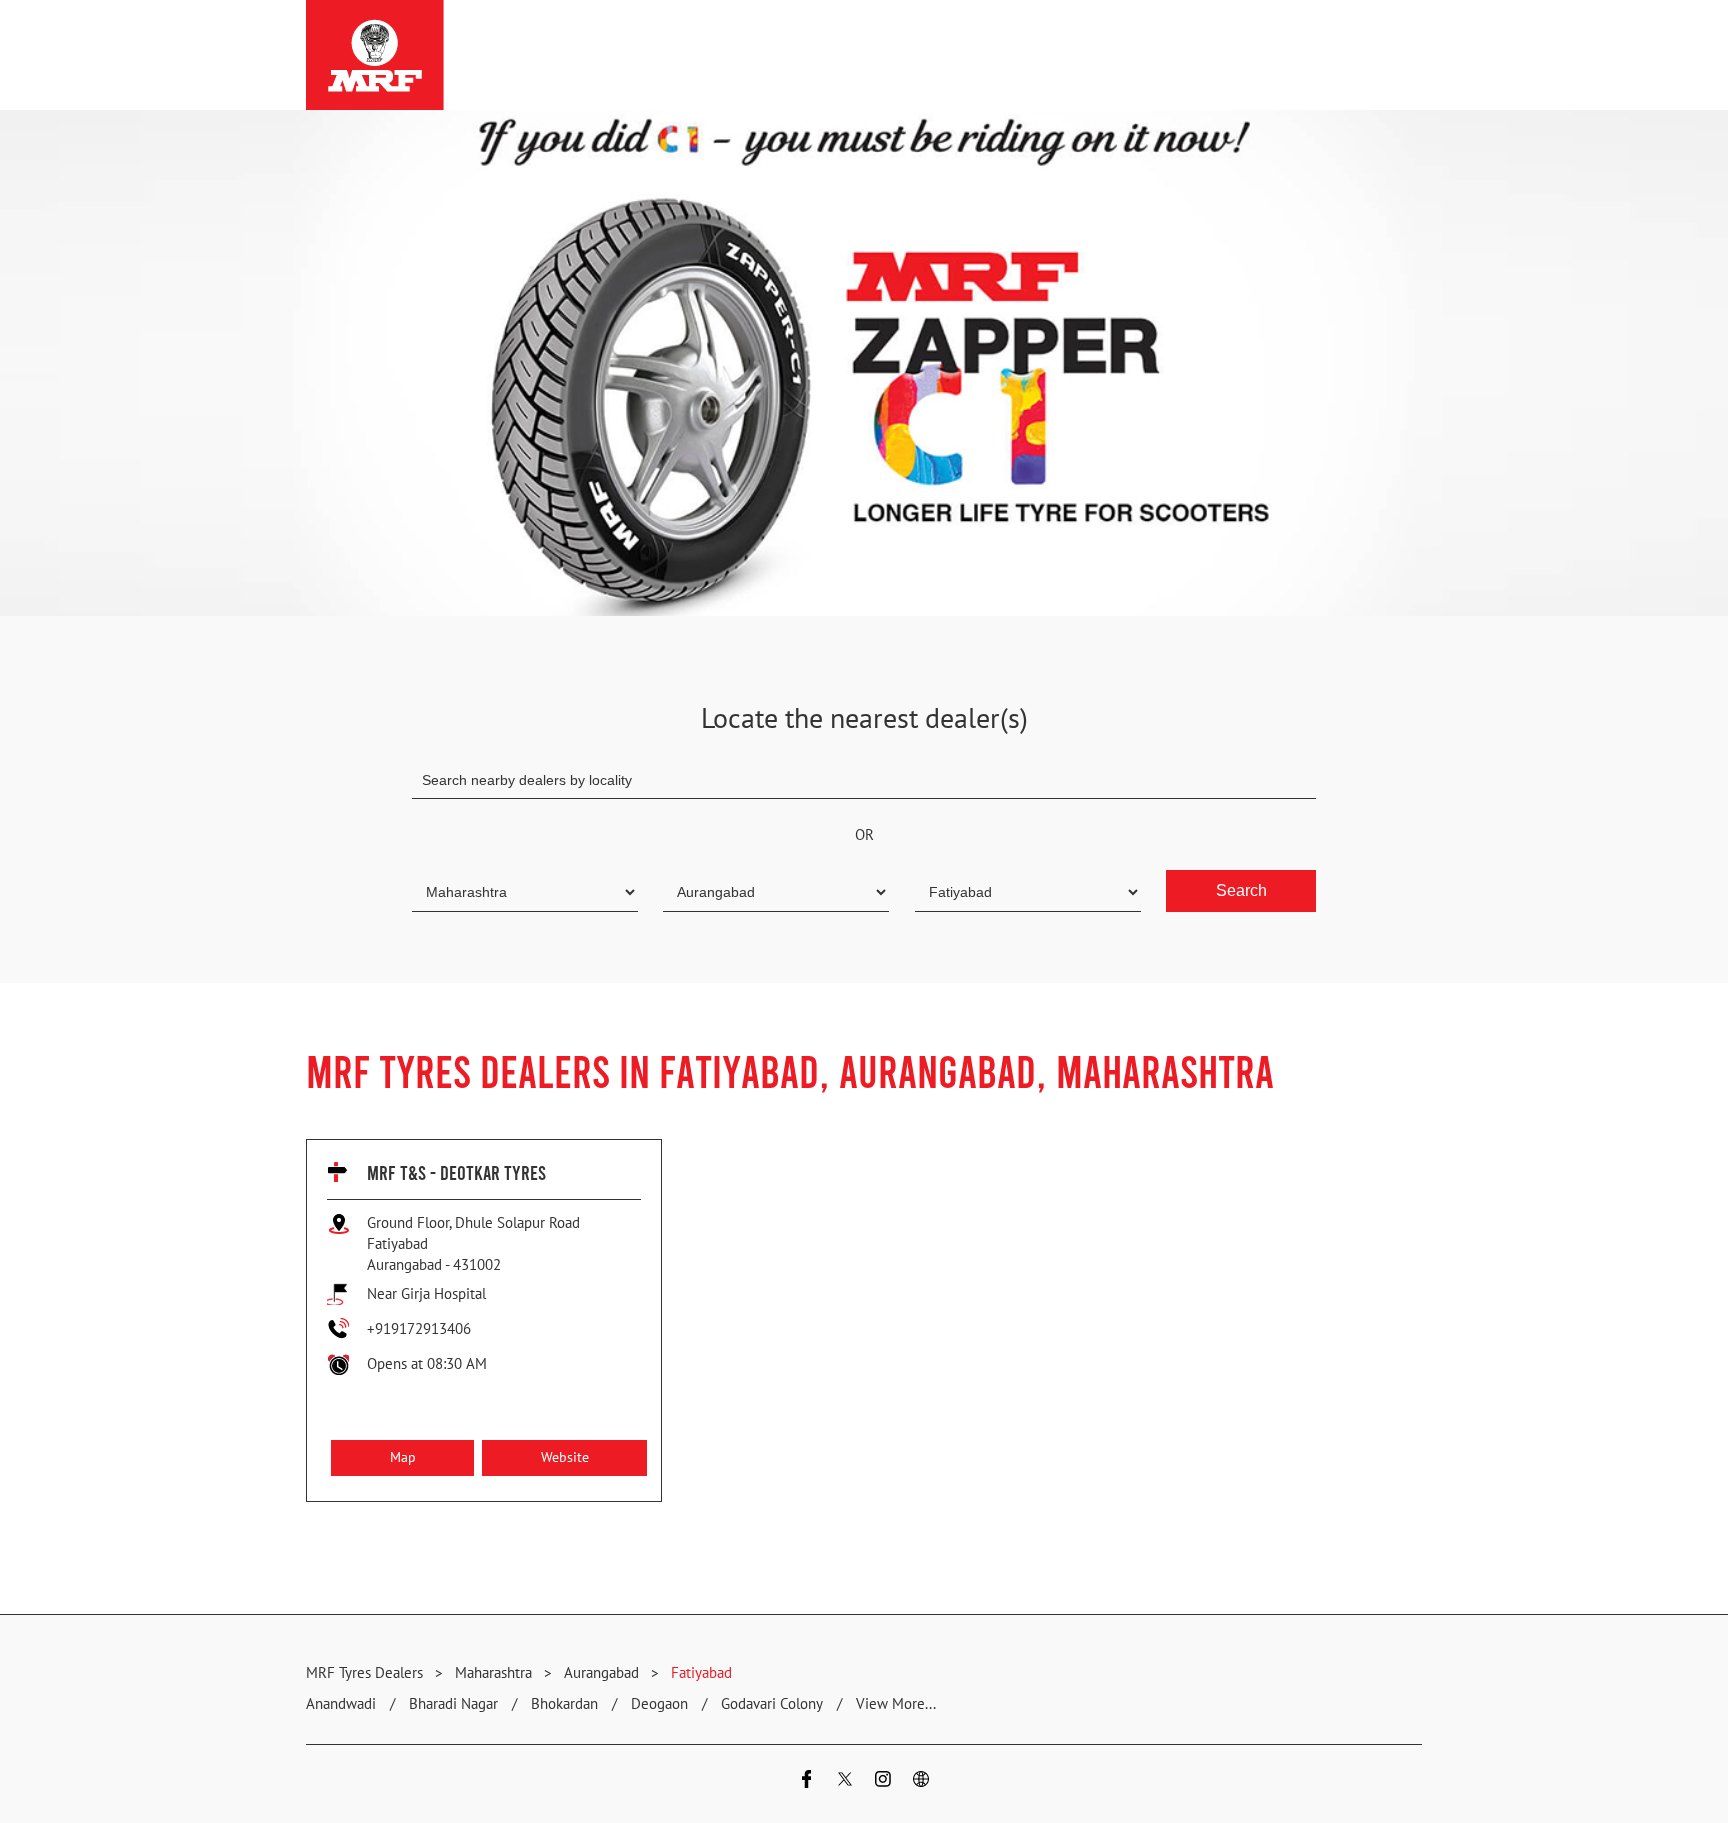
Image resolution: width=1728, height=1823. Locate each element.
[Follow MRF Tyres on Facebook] (807, 1781)
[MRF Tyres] (375, 55)
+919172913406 (419, 1328)
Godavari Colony (772, 1703)
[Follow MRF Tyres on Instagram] (883, 1781)
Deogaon (659, 1703)
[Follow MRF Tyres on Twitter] (845, 1781)
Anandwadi (341, 1703)
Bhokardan (564, 1703)
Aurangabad (601, 1672)
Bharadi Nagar (453, 1703)
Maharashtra (493, 1672)
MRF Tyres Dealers (366, 1672)
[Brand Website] (921, 1781)
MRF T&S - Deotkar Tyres (456, 1172)
